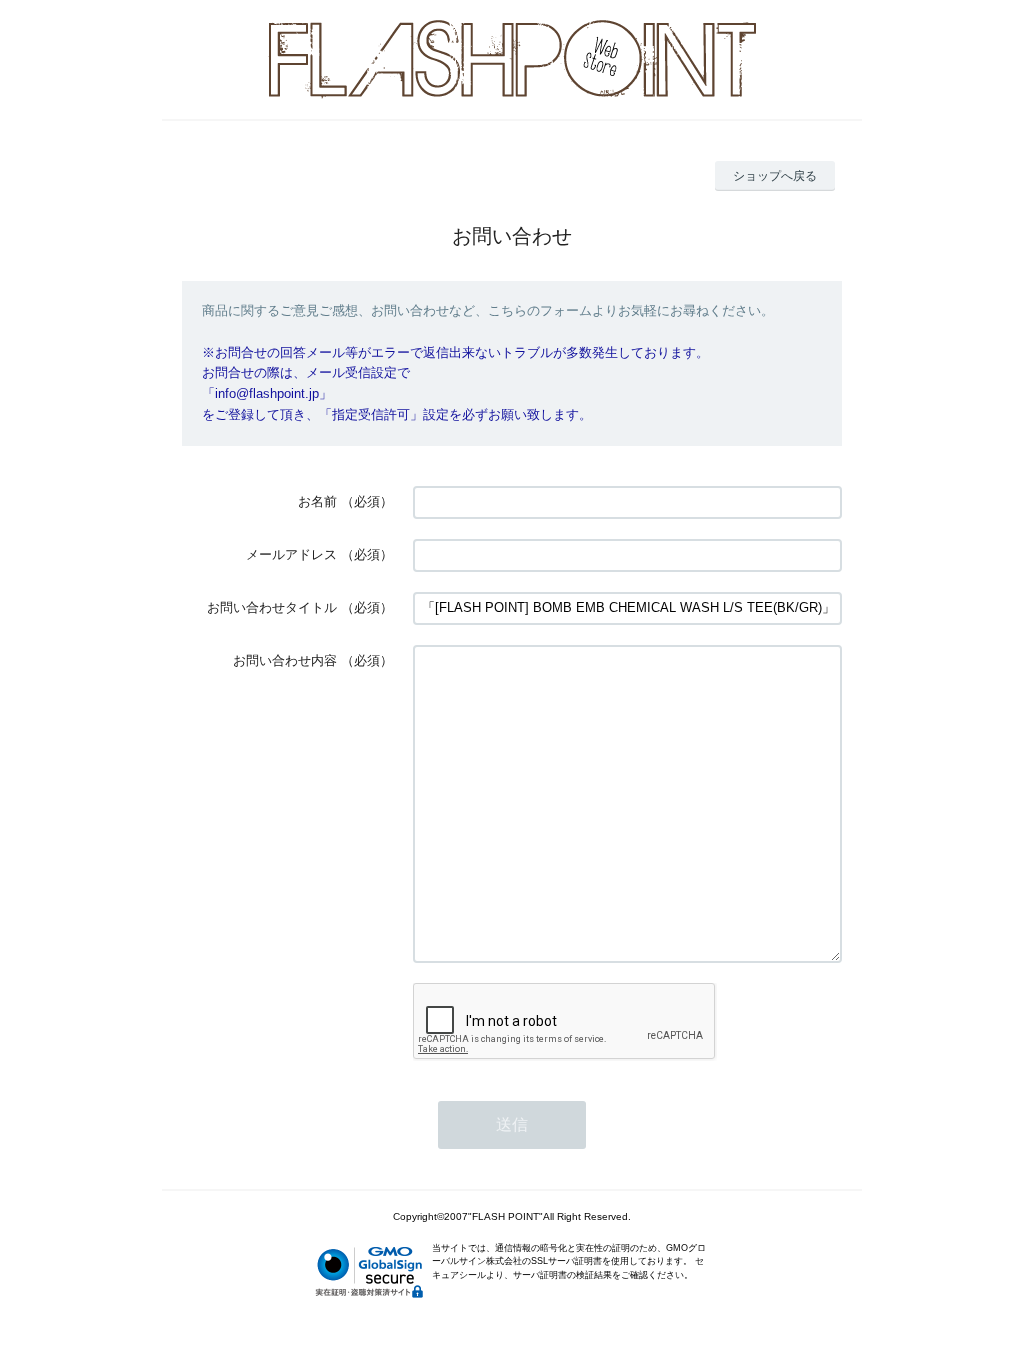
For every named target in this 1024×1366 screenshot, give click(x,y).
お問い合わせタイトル (272, 607)
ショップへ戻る (775, 176)
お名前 (317, 501)
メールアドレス (291, 554)
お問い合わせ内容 (285, 660)
